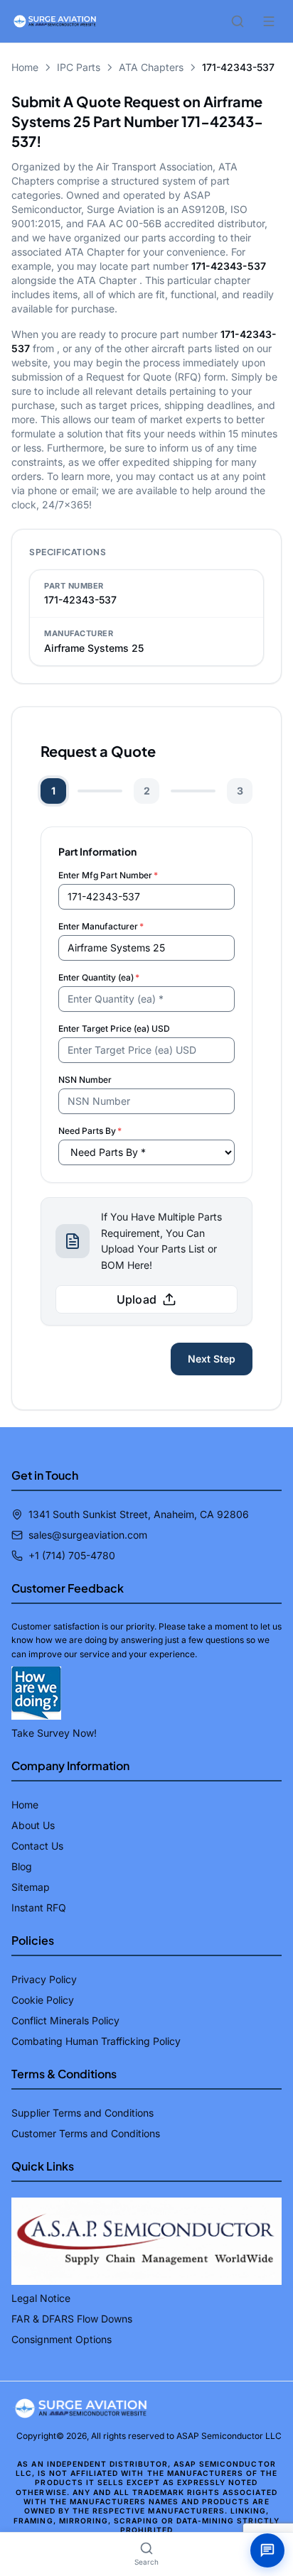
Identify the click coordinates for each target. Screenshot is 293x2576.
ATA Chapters (151, 67)
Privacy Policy (44, 1979)
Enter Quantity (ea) (99, 977)
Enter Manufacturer (101, 926)
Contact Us (37, 1846)
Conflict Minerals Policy (65, 2020)
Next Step (212, 1359)
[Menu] (269, 21)
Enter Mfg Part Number (108, 875)
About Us (33, 1825)
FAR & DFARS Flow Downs (72, 2319)
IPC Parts (79, 67)
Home (25, 67)
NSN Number (85, 1080)
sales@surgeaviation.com (88, 1535)
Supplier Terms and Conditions (82, 2113)
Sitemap (31, 1887)
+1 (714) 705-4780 (72, 1555)
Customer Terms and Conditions (86, 2133)
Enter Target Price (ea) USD (114, 1028)
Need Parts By (90, 1131)
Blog (22, 1866)
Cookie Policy (43, 2000)
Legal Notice (41, 2298)
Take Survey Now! (54, 1733)
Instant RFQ (39, 1908)
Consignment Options (62, 2339)
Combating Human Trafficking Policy (96, 2041)
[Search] (238, 21)
